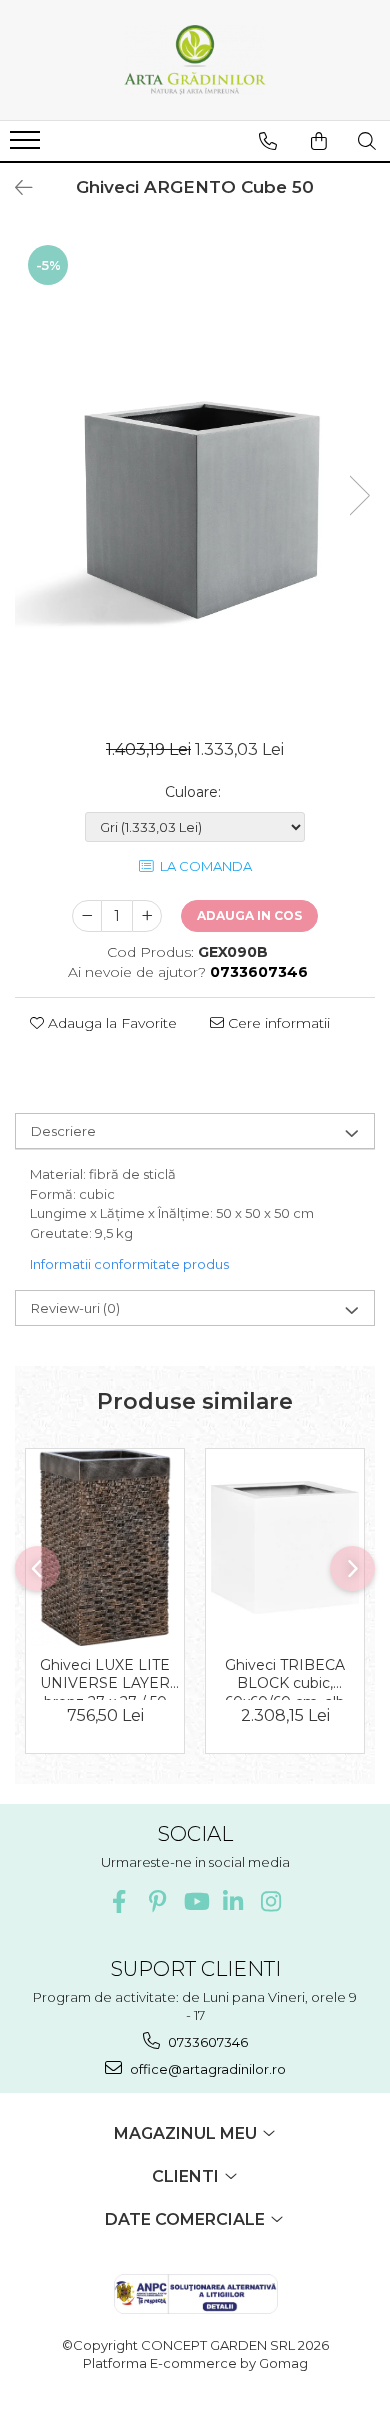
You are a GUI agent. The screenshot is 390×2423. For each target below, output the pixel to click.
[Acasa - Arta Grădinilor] (195, 60)
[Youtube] (195, 1901)
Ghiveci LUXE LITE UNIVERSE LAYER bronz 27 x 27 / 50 (105, 1678)
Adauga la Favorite (110, 1023)
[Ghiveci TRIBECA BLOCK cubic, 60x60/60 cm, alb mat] (285, 1547)
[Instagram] (271, 1901)
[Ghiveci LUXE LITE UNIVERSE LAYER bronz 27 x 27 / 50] (105, 1548)
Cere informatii (277, 1023)
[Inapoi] (15, 188)
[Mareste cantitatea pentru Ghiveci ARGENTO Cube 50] (147, 916)
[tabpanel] (195, 475)
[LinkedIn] (233, 1901)
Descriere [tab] (63, 1131)
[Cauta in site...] (367, 141)
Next (359, 495)
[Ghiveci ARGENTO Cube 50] (195, 475)
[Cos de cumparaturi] (319, 141)
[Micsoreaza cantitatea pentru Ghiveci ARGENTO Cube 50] (87, 916)
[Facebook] (119, 1901)
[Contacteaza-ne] (268, 141)
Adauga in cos (249, 915)
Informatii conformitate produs (129, 1264)
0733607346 (206, 2042)
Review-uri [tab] (75, 1308)
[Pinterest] (157, 1901)
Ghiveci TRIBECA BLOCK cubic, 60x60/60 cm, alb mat (285, 1678)
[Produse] (27, 146)
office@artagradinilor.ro (206, 2069)
